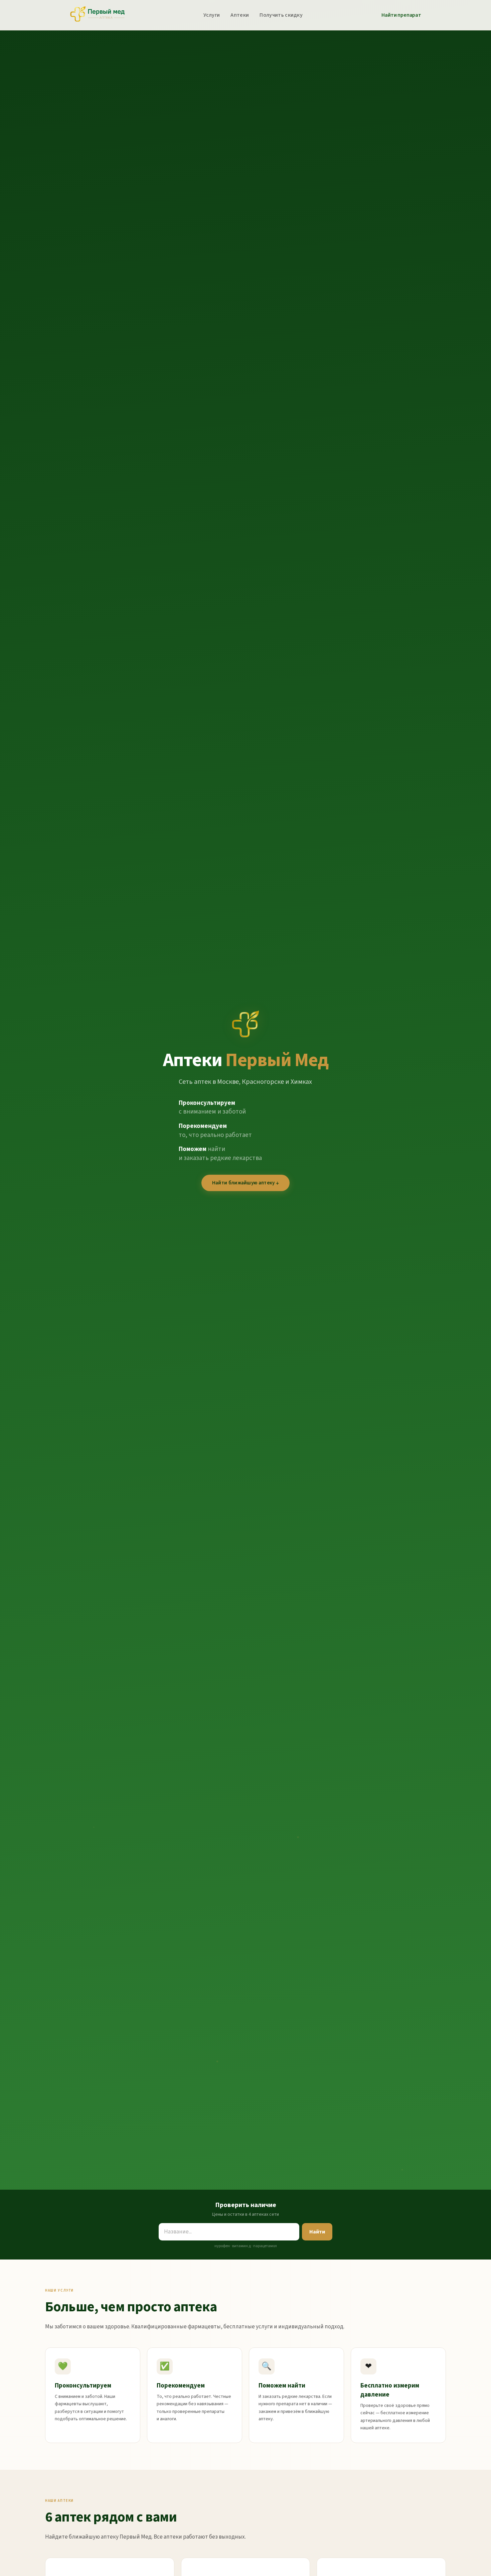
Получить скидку (281, 15)
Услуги (212, 15)
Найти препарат (401, 15)
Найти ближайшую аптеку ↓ (246, 1183)
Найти (317, 2232)
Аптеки (240, 15)
